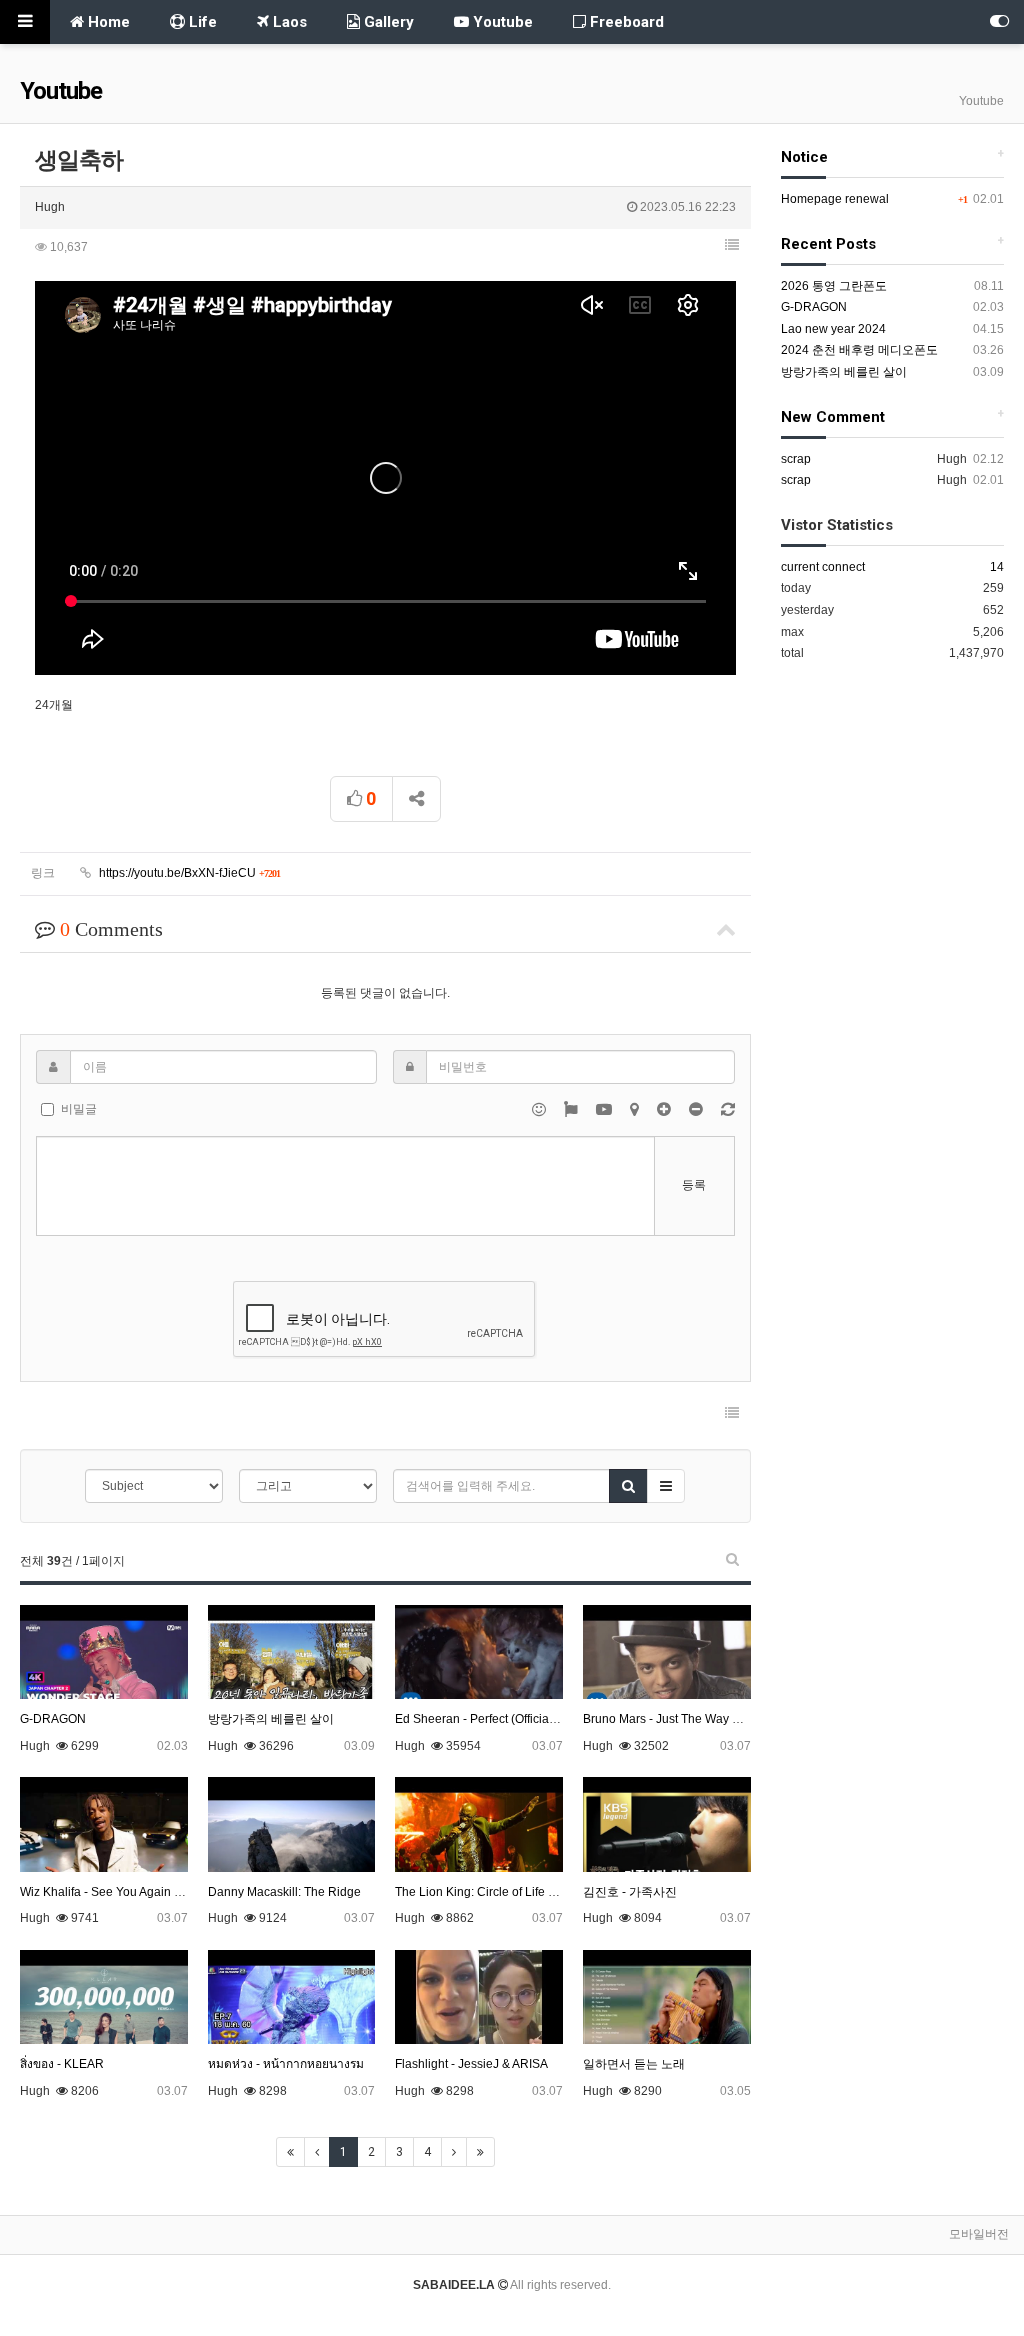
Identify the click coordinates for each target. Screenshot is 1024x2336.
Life (201, 22)
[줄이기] (697, 1109)
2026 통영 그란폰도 (834, 286)
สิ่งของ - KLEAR (62, 2064)
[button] (732, 245)
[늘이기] (665, 1109)
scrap (796, 459)
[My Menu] (999, 22)
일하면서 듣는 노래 (634, 2064)
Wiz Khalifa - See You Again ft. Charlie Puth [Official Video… (182, 1892)
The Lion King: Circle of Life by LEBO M (502, 1892)
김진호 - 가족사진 (630, 1892)
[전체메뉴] (25, 22)
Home (107, 22)
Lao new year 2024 (833, 329)
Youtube (501, 22)
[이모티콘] (540, 1109)
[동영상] (605, 1109)
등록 (694, 1185)
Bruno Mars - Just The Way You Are (678, 1719)
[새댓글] (728, 1109)
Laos (288, 22)
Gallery (387, 22)
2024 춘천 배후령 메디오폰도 (859, 350)
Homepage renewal (835, 199)
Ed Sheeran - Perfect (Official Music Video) (510, 1719)
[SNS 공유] (416, 799)
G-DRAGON (53, 1719)
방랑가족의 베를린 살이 (271, 1719)
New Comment (833, 417)
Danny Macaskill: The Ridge (284, 1892)
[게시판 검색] (732, 1559)
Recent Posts (828, 244)
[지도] (636, 1109)
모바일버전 (979, 2234)
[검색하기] (628, 1486)
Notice (804, 157)
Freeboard (625, 22)
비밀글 (79, 1109)
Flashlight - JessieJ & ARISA (471, 2064)
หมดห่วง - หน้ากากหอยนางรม (286, 2064)
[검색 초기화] (666, 1486)
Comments (111, 929)
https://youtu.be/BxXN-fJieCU (188, 873)
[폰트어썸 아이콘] (572, 1109)
